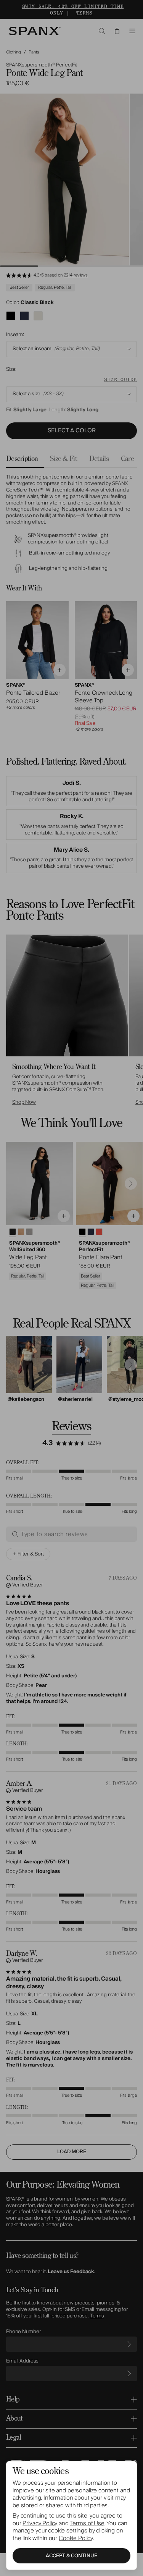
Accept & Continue (71, 2556)
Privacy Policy (40, 2523)
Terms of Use (87, 2523)
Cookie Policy (76, 2538)
